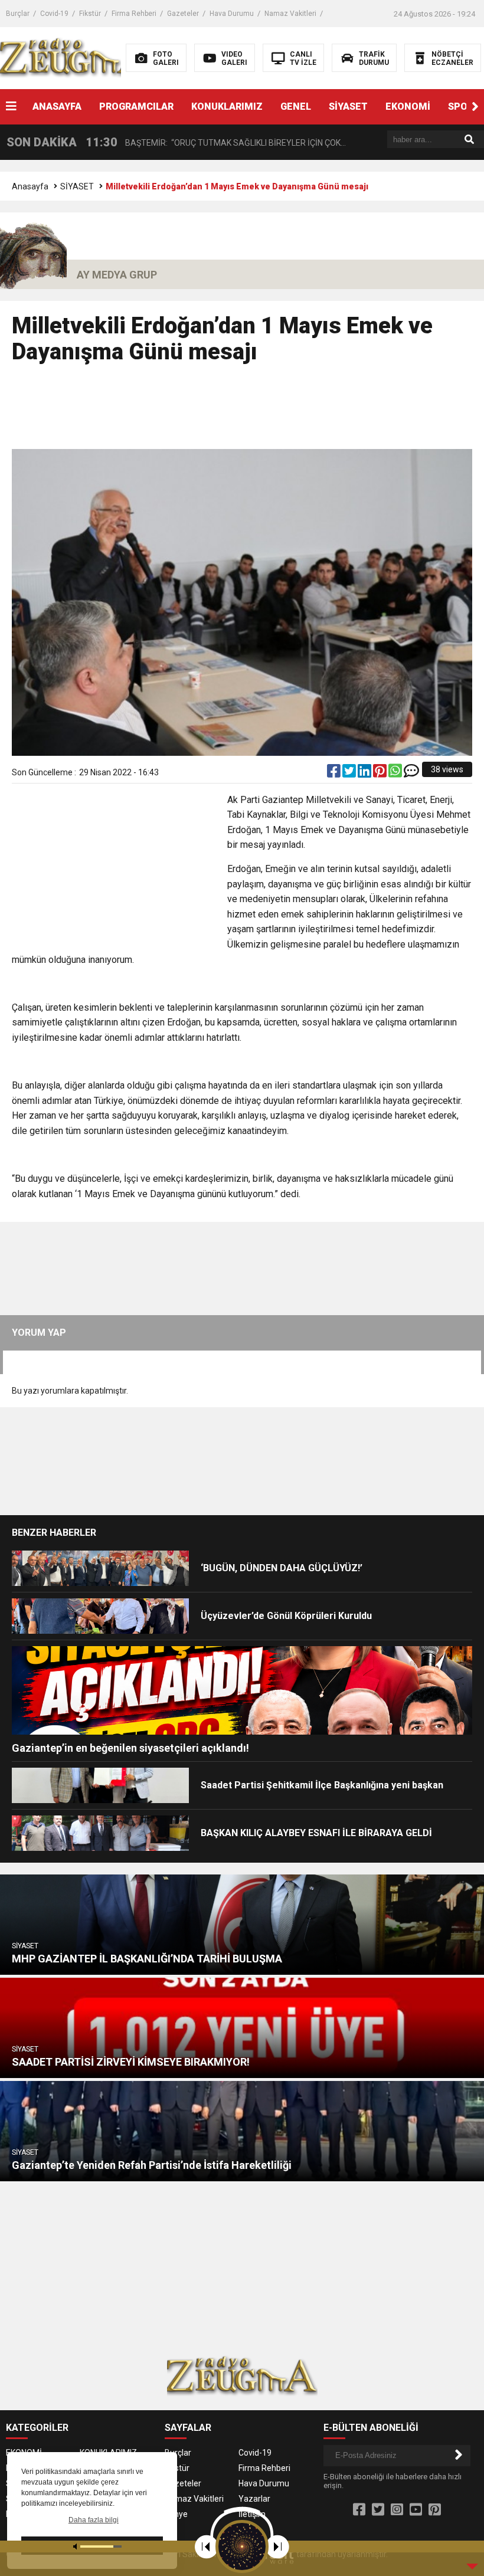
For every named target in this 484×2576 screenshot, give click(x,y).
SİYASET (348, 106)
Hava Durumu (232, 14)
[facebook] (335, 774)
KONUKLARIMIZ (227, 106)
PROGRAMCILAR (136, 106)
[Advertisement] (242, 412)
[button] (475, 107)
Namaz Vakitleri (290, 14)
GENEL (296, 106)
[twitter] (350, 774)
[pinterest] (381, 774)
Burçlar (18, 14)
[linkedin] (365, 774)
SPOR (461, 106)
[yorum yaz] (411, 774)
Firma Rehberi (134, 14)
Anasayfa (30, 186)
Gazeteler (183, 14)
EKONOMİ (408, 106)
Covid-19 (54, 14)
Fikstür (90, 14)
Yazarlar (254, 2499)
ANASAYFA (57, 106)
